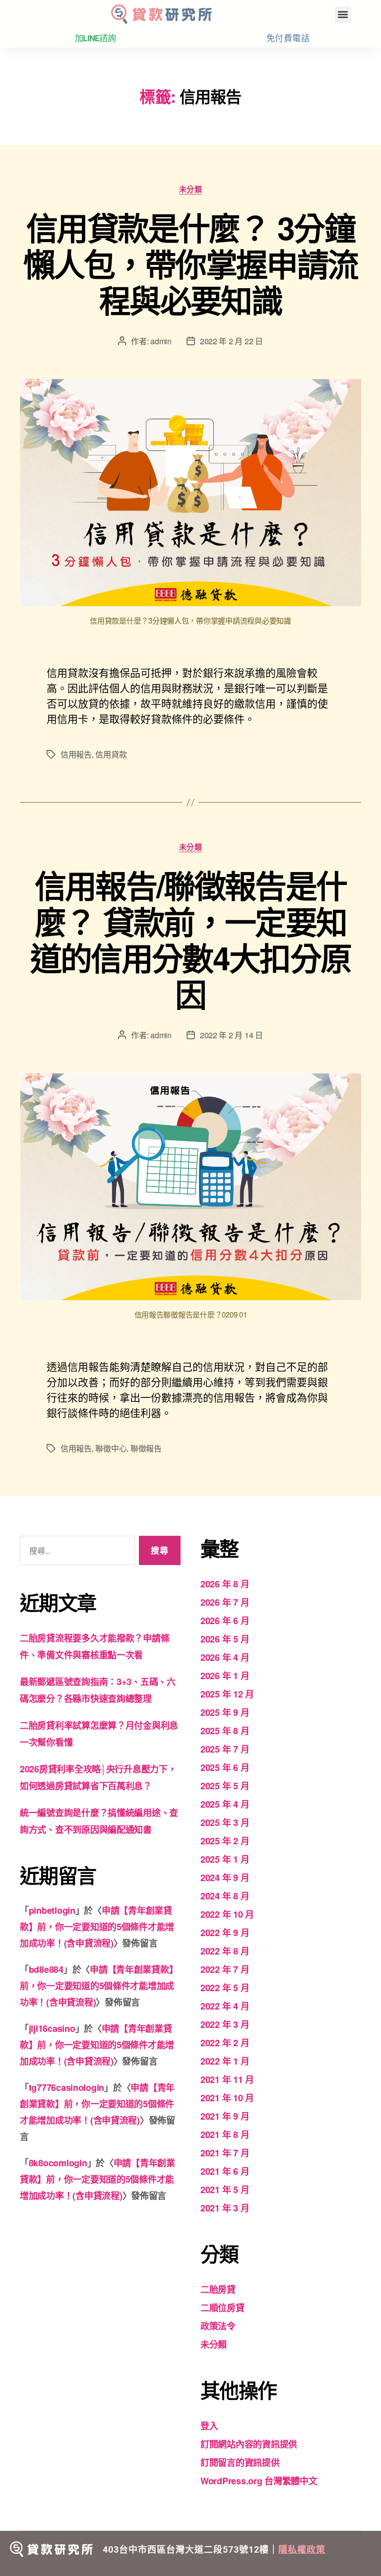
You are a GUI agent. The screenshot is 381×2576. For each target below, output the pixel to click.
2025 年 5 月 (225, 1786)
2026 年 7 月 (225, 1602)
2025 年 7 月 (225, 1749)
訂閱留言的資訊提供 (240, 2462)
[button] (343, 15)
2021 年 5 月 (225, 2190)
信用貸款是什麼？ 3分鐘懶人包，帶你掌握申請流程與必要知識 (191, 263)
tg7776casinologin (66, 2087)
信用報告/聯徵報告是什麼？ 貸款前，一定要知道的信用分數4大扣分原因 (191, 939)
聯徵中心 (111, 1448)
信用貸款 (111, 754)
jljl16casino (52, 2028)
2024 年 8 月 (225, 1896)
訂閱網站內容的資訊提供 (249, 2444)
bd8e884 (46, 1969)
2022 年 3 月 (225, 2024)
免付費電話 (288, 38)
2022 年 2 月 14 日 (231, 1035)
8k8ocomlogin (58, 2163)
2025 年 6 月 (225, 1767)
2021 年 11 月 (227, 2079)
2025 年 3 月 (225, 1822)
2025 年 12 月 (227, 1694)
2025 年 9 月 (225, 1712)
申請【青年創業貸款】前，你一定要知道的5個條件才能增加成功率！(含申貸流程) (97, 1927)
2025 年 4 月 (225, 1804)
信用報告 (76, 754)
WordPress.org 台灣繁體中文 (259, 2481)
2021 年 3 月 (225, 2208)
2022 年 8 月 (225, 1951)
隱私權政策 (302, 2549)
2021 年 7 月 (225, 2153)
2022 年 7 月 (225, 1969)
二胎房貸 (218, 2289)
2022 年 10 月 (227, 1914)
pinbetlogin (52, 1910)
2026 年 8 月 (225, 1584)
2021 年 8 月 (225, 2135)
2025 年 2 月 (225, 1841)
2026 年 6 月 (225, 1621)
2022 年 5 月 (225, 1988)
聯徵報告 (146, 1448)
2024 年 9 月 (225, 1878)
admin (161, 341)
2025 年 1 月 (225, 1859)
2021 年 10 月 (227, 2098)
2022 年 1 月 (225, 2061)
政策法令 (218, 2326)
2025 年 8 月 (225, 1731)
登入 (209, 2426)
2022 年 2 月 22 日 (231, 341)
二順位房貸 (222, 2308)
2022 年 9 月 (225, 1933)
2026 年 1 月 (225, 1676)
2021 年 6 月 (225, 2171)
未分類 (191, 189)
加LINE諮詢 (95, 38)
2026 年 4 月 (225, 1657)
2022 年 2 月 (225, 2043)
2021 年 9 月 (225, 2116)
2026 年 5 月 (225, 1639)
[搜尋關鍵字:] (75, 1552)
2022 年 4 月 (225, 2006)
